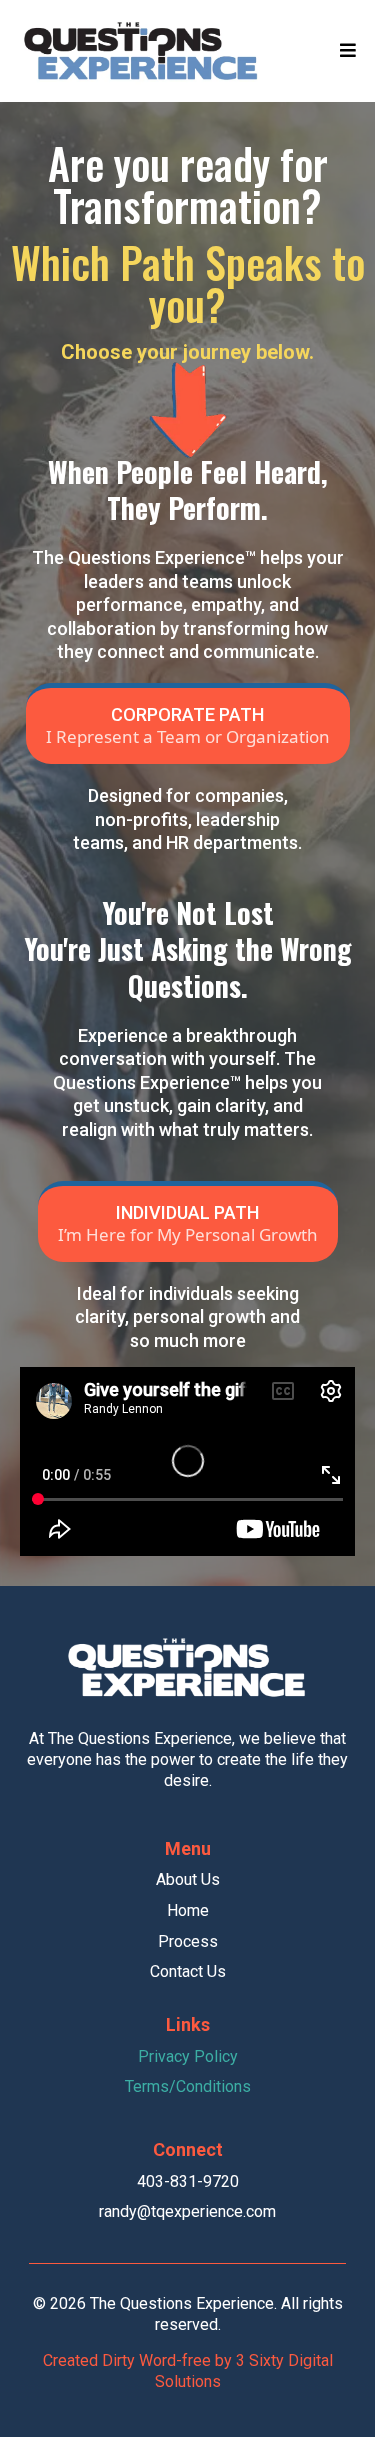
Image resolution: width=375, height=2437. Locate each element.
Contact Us (188, 1971)
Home (188, 1910)
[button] (348, 51)
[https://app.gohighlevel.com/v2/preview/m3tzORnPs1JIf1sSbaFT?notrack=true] (188, 1668)
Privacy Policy (188, 2056)
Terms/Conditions (188, 2086)
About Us (188, 1879)
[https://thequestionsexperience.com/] (142, 51)
